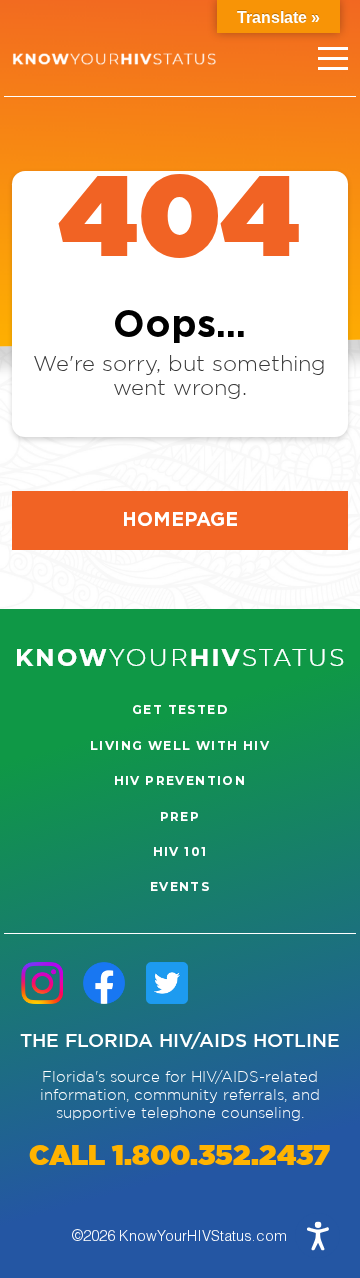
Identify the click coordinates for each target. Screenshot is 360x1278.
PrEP (180, 816)
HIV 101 (180, 851)
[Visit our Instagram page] (42, 982)
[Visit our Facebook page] (104, 982)
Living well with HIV (180, 745)
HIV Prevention (180, 780)
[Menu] (333, 59)
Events (180, 886)
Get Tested (180, 709)
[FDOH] (114, 59)
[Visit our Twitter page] (167, 982)
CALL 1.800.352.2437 (179, 1157)
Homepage (180, 518)
